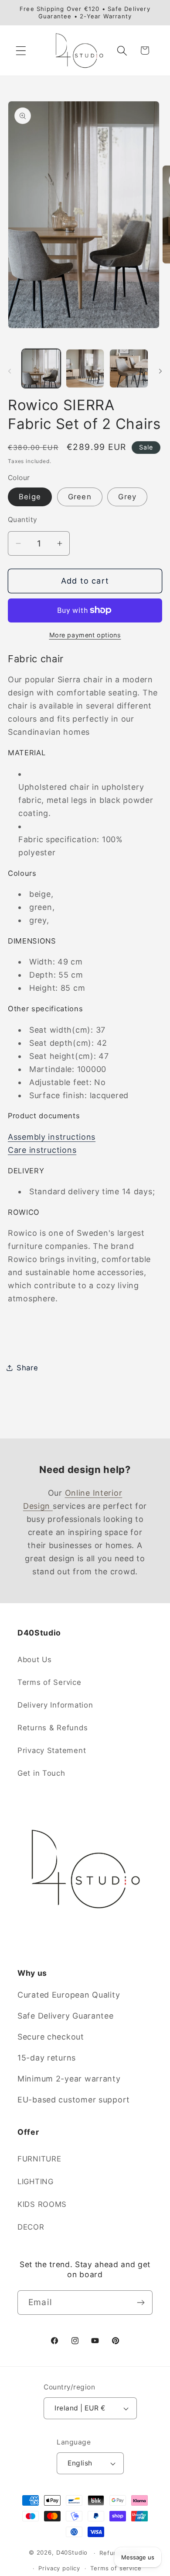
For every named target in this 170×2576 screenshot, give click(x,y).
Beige (30, 497)
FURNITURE (39, 2159)
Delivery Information (55, 1705)
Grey (127, 497)
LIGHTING (36, 2182)
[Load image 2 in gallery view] (85, 368)
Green (80, 497)
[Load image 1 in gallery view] (41, 368)
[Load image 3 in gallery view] (129, 368)
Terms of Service (49, 1682)
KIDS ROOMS (42, 2204)
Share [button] (27, 1368)
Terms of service (116, 2568)
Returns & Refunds (53, 1728)
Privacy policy (59, 2568)
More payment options (85, 635)
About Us (35, 1660)
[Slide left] (10, 371)
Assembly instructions (52, 1137)
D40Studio (72, 2553)
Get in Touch (41, 1773)
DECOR (31, 2227)
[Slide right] (160, 371)
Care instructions (42, 1150)
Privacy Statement (52, 1750)
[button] (21, 50)
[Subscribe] (141, 2303)
